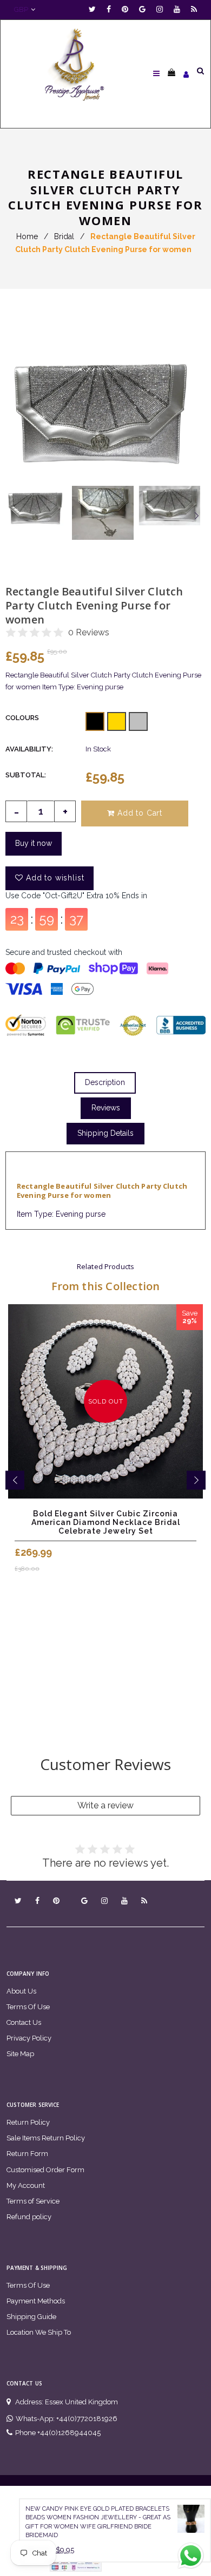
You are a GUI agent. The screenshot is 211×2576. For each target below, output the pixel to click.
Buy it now (34, 843)
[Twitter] (95, 9)
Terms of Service (33, 2201)
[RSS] (194, 9)
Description (105, 1082)
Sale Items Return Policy (46, 2138)
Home (27, 236)
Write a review (105, 1805)
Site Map (20, 2054)
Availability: (29, 749)
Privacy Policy (29, 2038)
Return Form (27, 2154)
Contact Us (24, 2022)
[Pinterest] (128, 9)
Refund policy (29, 2217)
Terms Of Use (28, 2007)
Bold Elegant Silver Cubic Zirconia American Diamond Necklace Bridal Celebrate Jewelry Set (106, 1522)
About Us (21, 1991)
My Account (26, 2185)
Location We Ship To (39, 2332)
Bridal (64, 236)
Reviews (106, 1108)
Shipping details (105, 1133)
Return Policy (28, 2122)
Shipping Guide (31, 2317)
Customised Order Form (45, 2170)
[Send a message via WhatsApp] (191, 2556)
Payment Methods (36, 2301)
